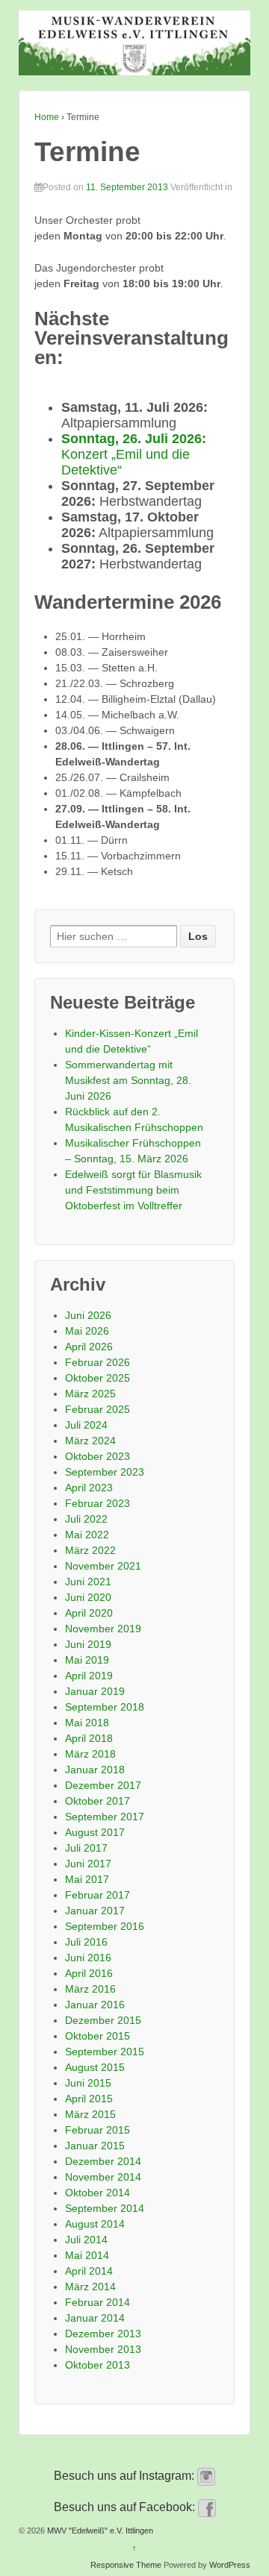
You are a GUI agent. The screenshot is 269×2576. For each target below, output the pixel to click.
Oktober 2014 (98, 2193)
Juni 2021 (88, 1582)
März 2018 (90, 1754)
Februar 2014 (98, 2302)
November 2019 (103, 1629)
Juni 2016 (88, 1958)
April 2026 (89, 1347)
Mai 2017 (87, 1879)
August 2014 (95, 2224)
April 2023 (89, 1488)
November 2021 (103, 1566)
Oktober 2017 (98, 1801)
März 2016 (90, 1989)
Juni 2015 (88, 2083)
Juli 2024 (86, 1425)
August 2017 (95, 1832)
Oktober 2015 (98, 2036)
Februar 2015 (98, 2130)
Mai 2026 (87, 1331)
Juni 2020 (88, 1597)
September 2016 (105, 1926)
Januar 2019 (95, 1691)
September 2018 (105, 1707)
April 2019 (89, 1676)
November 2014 (103, 2177)
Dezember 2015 (103, 2020)
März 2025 (90, 1394)
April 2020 (89, 1613)
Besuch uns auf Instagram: (126, 2476)
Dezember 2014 (103, 2161)
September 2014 (105, 2208)
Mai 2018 (87, 1723)
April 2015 (89, 2099)
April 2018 (89, 1738)
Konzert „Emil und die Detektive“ (134, 454)
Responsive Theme (126, 2565)
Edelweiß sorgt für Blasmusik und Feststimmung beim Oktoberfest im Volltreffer (133, 1190)
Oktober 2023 (98, 1456)
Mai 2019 (87, 1660)
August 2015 (95, 2067)
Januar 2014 (95, 2318)
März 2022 (90, 1550)
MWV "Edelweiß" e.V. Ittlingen (99, 2530)
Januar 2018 (95, 1770)
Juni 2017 (88, 1864)
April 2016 (89, 1973)
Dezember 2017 (103, 1785)
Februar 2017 (98, 1895)
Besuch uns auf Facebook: (126, 2507)
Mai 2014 (87, 2255)
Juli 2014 (86, 2240)
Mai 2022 (87, 1535)
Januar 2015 (95, 2146)
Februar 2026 (98, 1362)
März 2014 (90, 2287)
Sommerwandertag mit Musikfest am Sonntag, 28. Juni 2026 (128, 1080)
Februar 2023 (98, 1503)
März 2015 (90, 2114)
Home (47, 117)
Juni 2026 (88, 1315)
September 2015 (105, 2052)
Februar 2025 (98, 1409)
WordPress (230, 2565)
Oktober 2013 (98, 2365)
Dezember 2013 (103, 2334)
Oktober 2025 (98, 1378)
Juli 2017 (86, 1848)
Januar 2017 (95, 1911)
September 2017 (105, 1817)
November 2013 (103, 2349)
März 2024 (90, 1441)
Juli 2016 (86, 1942)
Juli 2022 (86, 1519)
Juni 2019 (88, 1644)
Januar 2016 (95, 2005)
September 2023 (105, 1472)
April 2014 (89, 2271)
